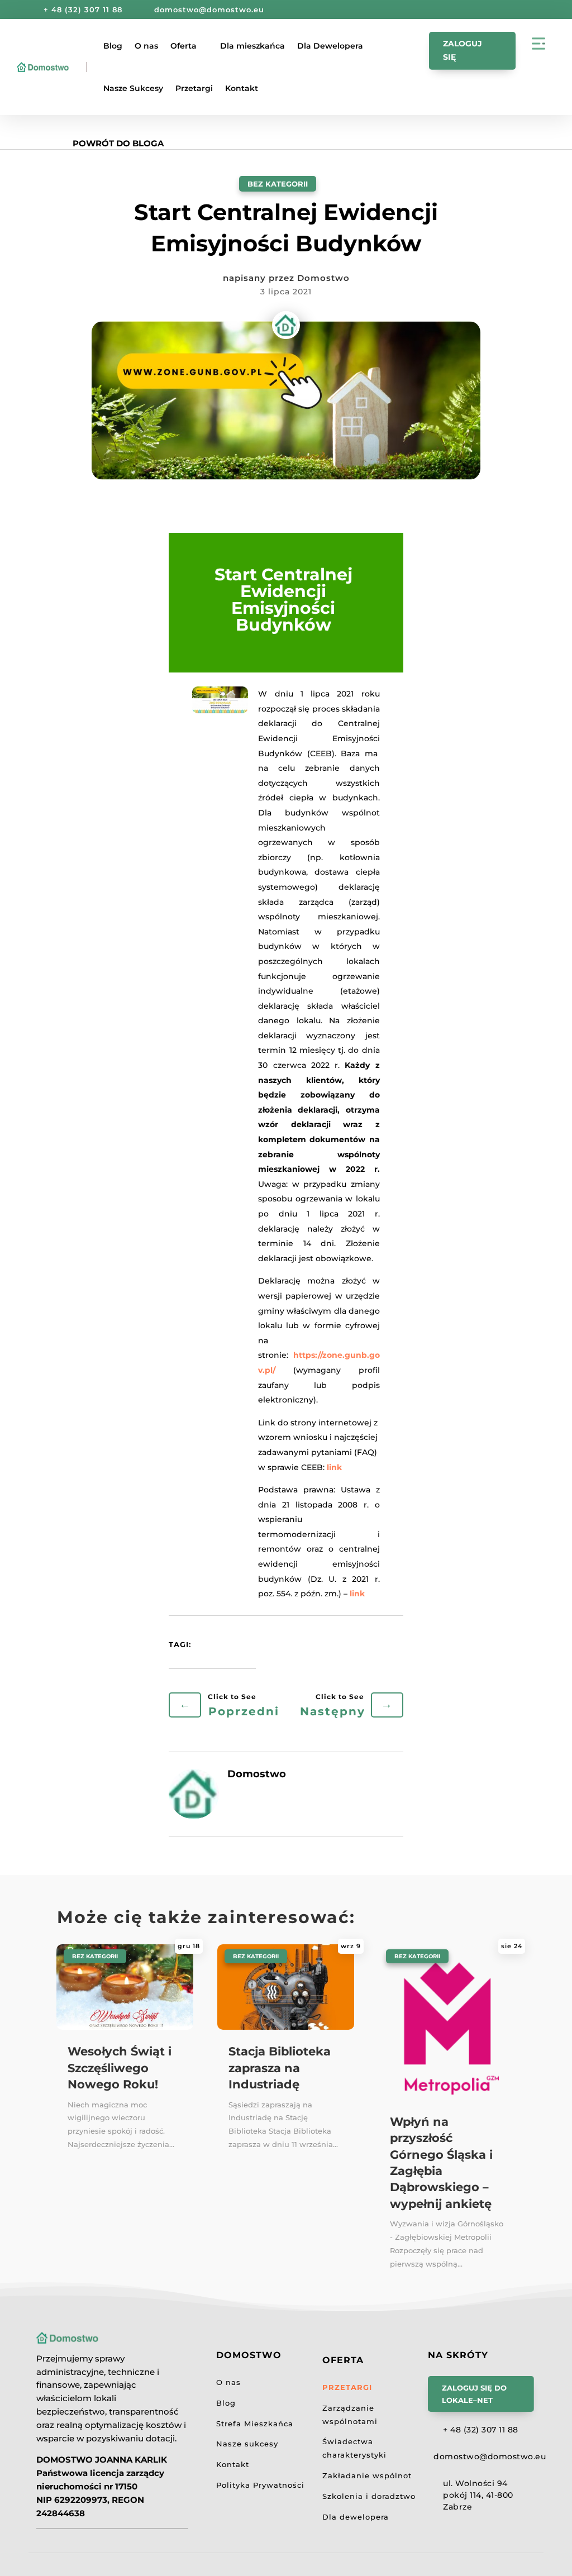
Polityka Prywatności (260, 2485)
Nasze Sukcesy (133, 88)
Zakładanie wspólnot (367, 2475)
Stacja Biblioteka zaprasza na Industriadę (280, 2068)
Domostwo (323, 278)
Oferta (183, 46)
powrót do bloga (118, 143)
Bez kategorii (278, 184)
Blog (113, 46)
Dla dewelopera (356, 2517)
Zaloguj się (463, 50)
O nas (146, 46)
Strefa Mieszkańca (255, 2424)
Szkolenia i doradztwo (369, 2496)
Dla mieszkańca (252, 46)
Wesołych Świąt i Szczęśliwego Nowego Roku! (120, 2068)
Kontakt (242, 88)
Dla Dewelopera (330, 46)
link (334, 1467)
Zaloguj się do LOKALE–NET (474, 2394)
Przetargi (194, 88)
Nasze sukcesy (247, 2444)
